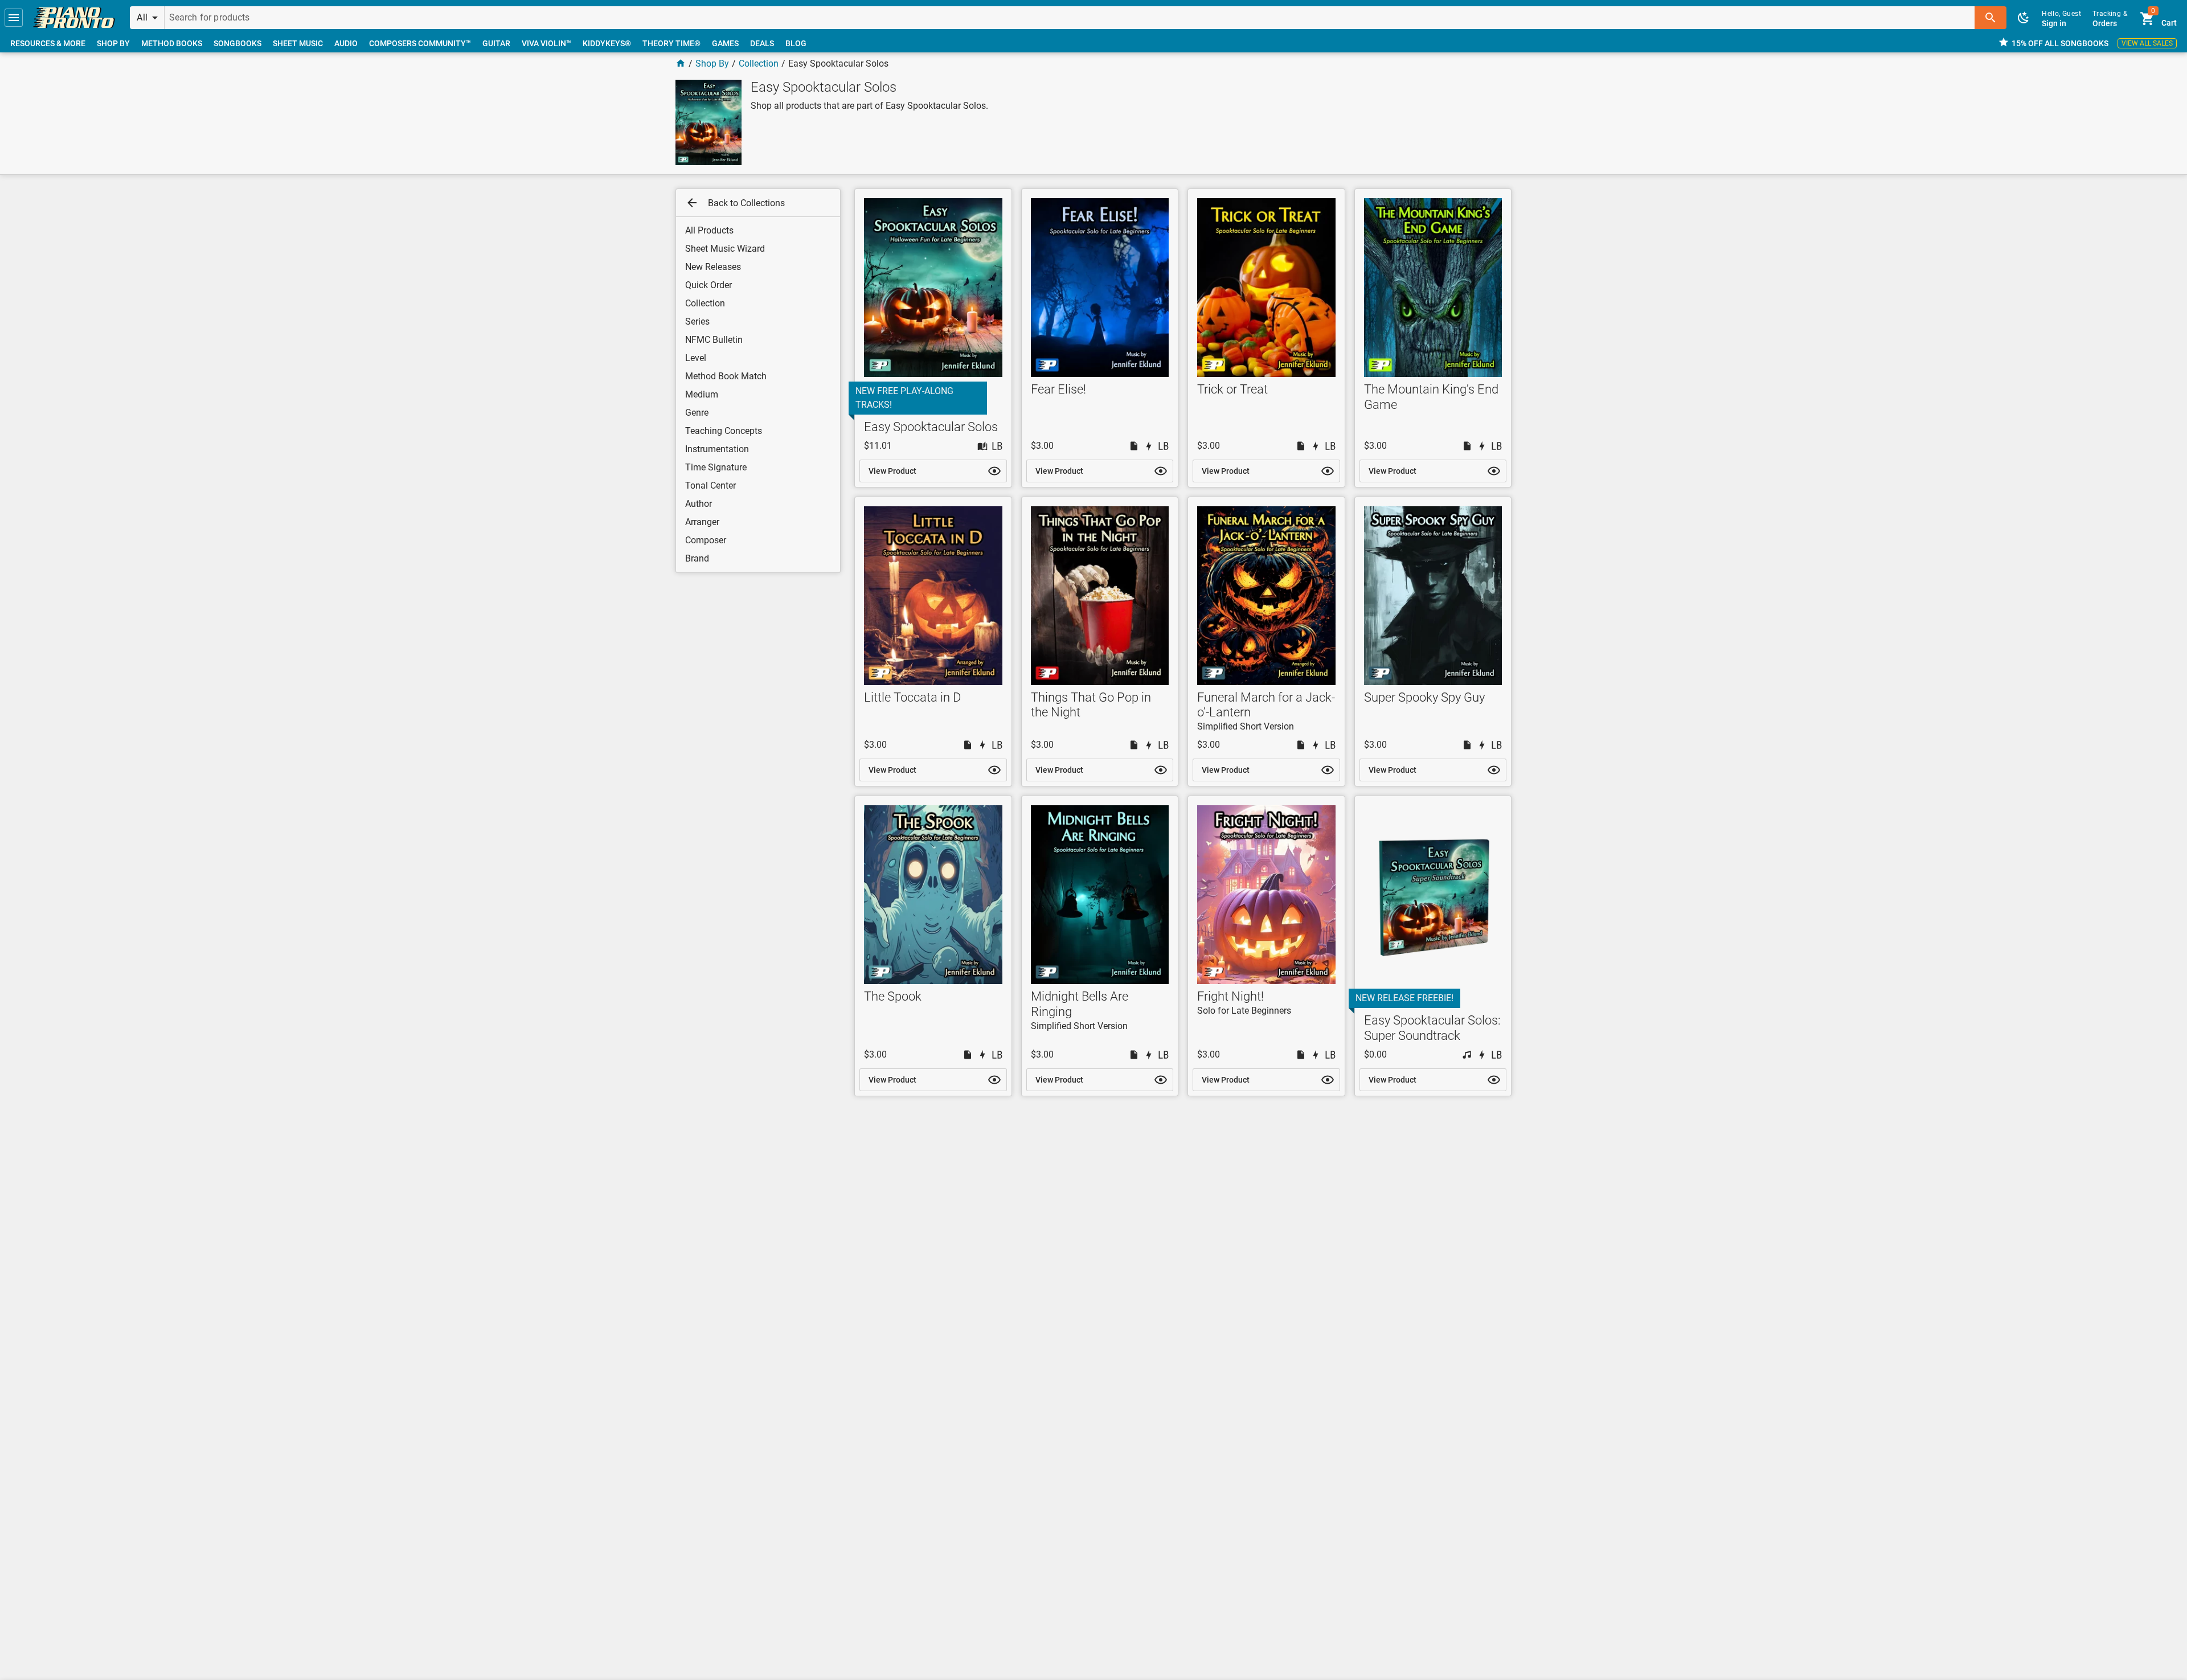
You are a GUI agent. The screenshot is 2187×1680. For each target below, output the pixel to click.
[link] (74, 18)
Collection (759, 63)
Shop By (712, 63)
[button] (14, 18)
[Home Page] (681, 63)
